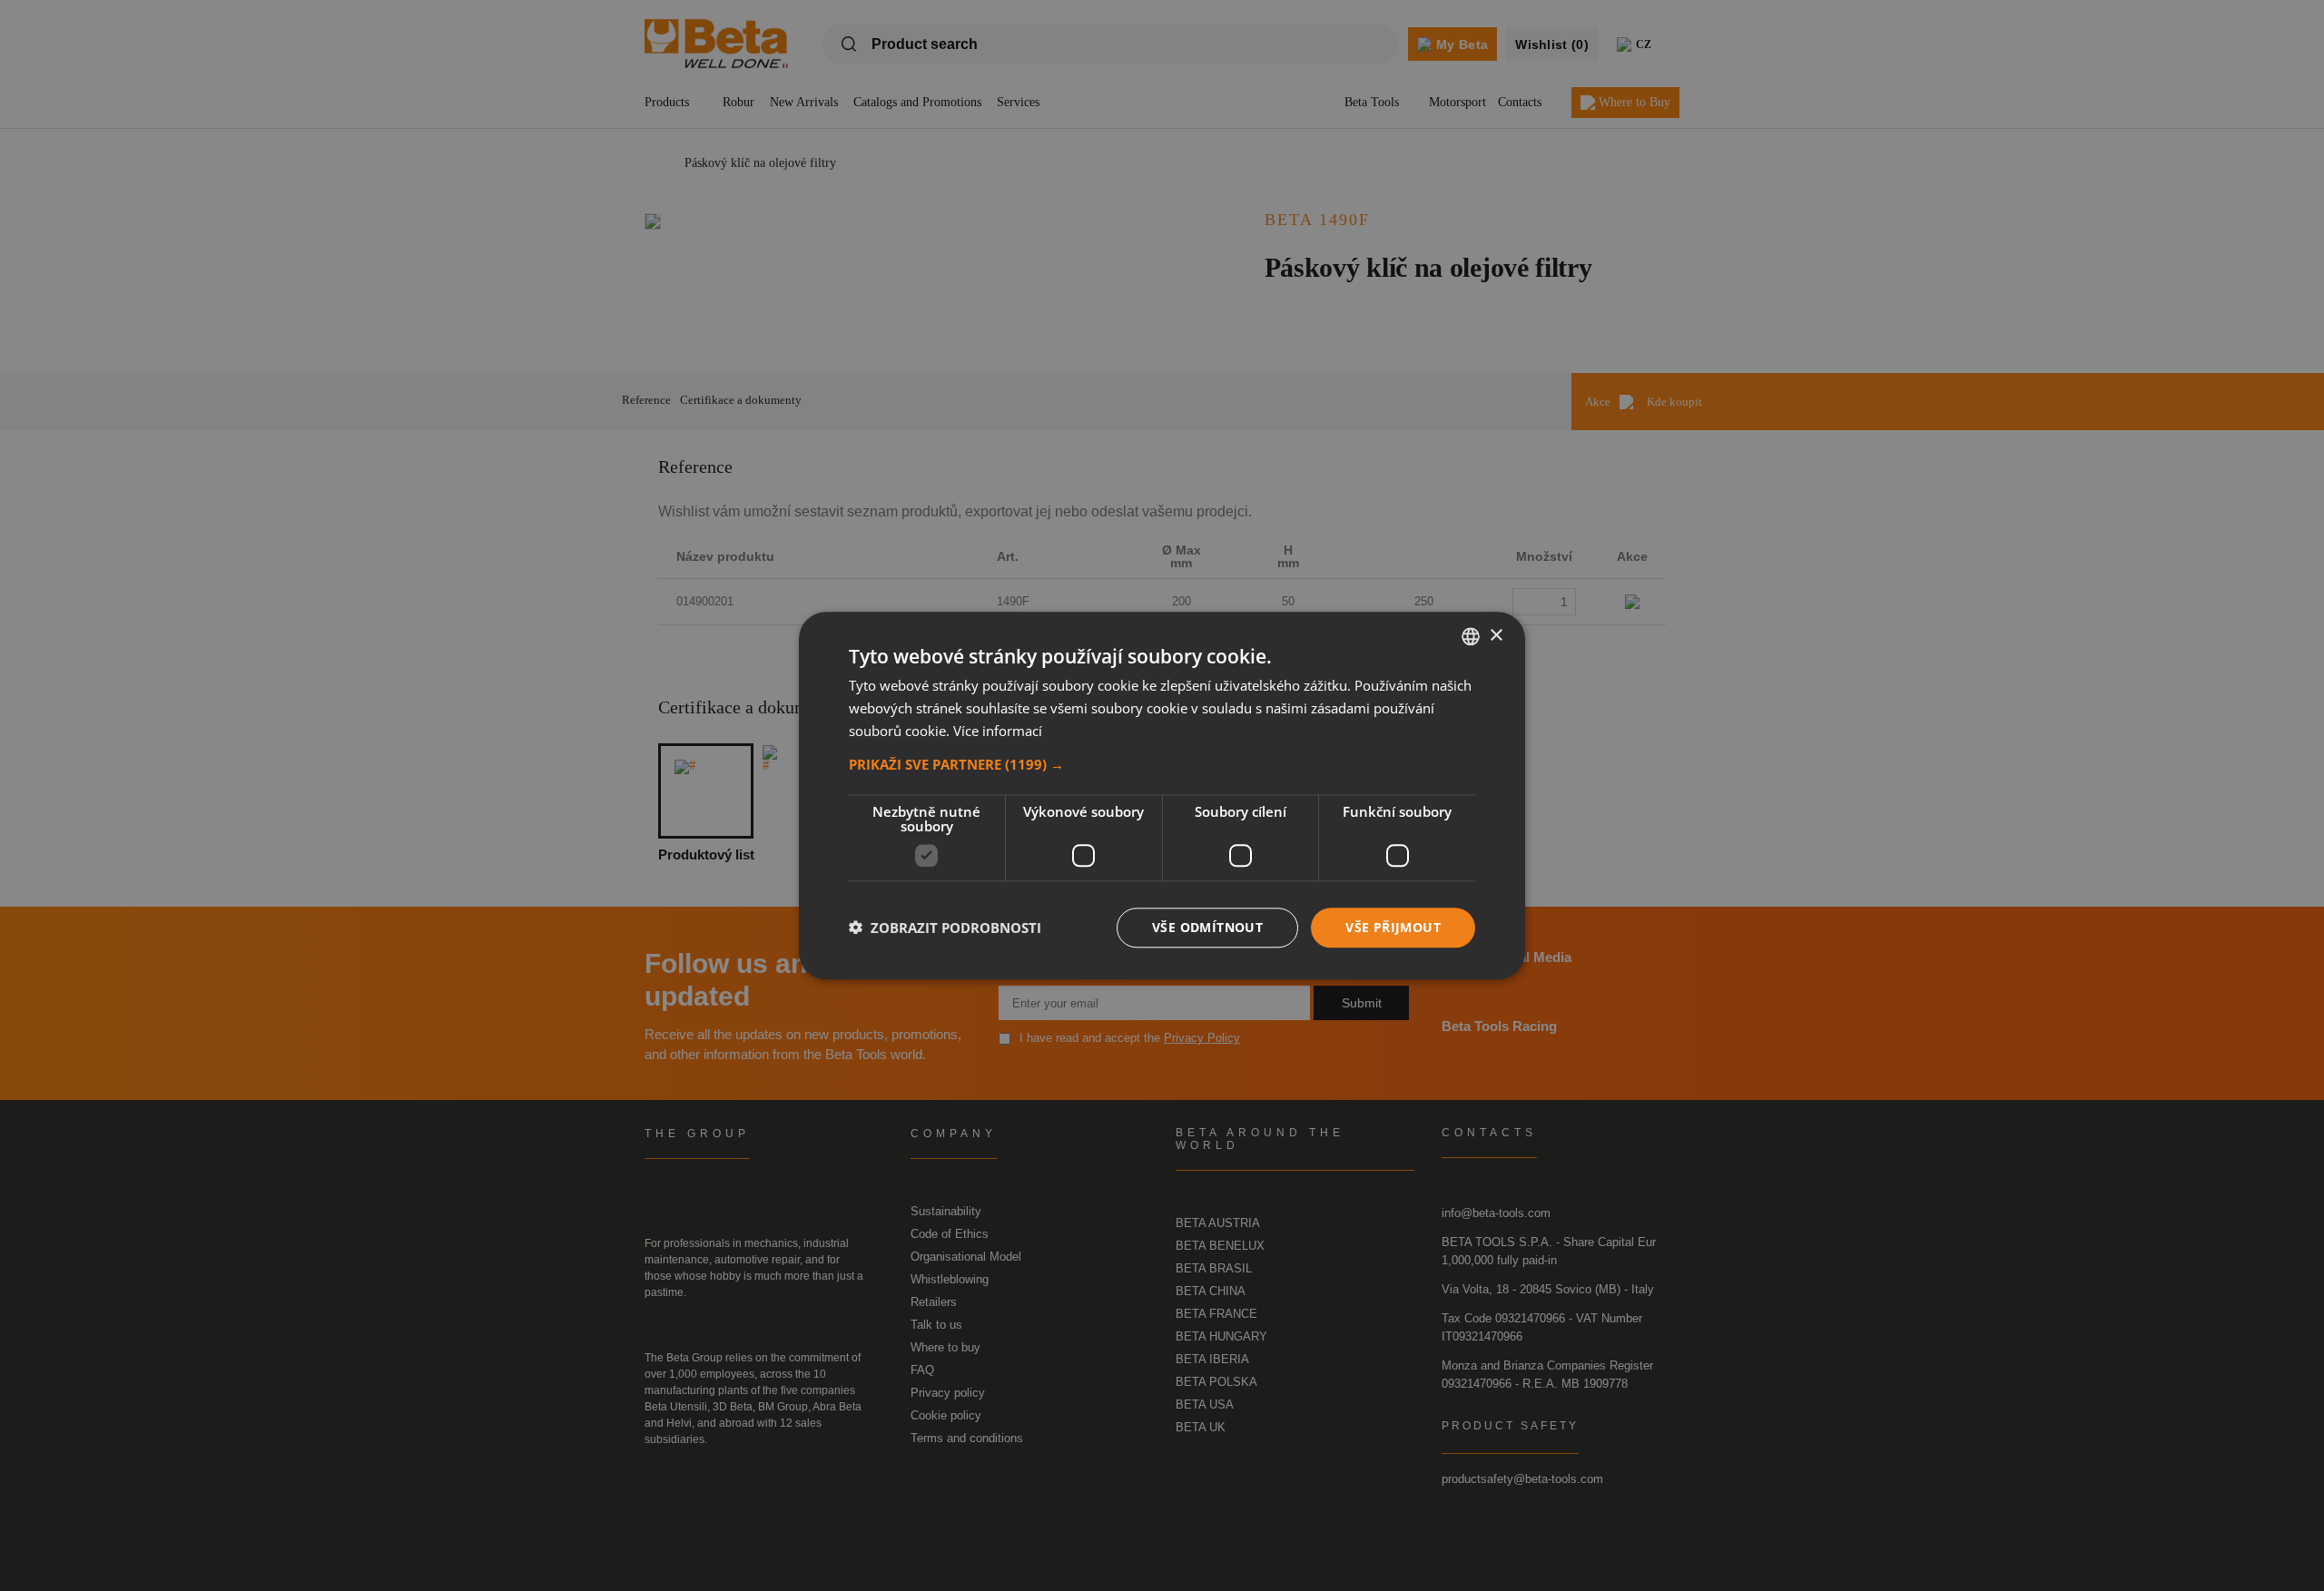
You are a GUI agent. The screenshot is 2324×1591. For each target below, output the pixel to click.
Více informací (998, 731)
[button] (1162, 763)
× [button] (1496, 635)
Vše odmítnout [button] (1207, 926)
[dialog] (1162, 795)
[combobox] (1471, 636)
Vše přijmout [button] (1393, 926)
